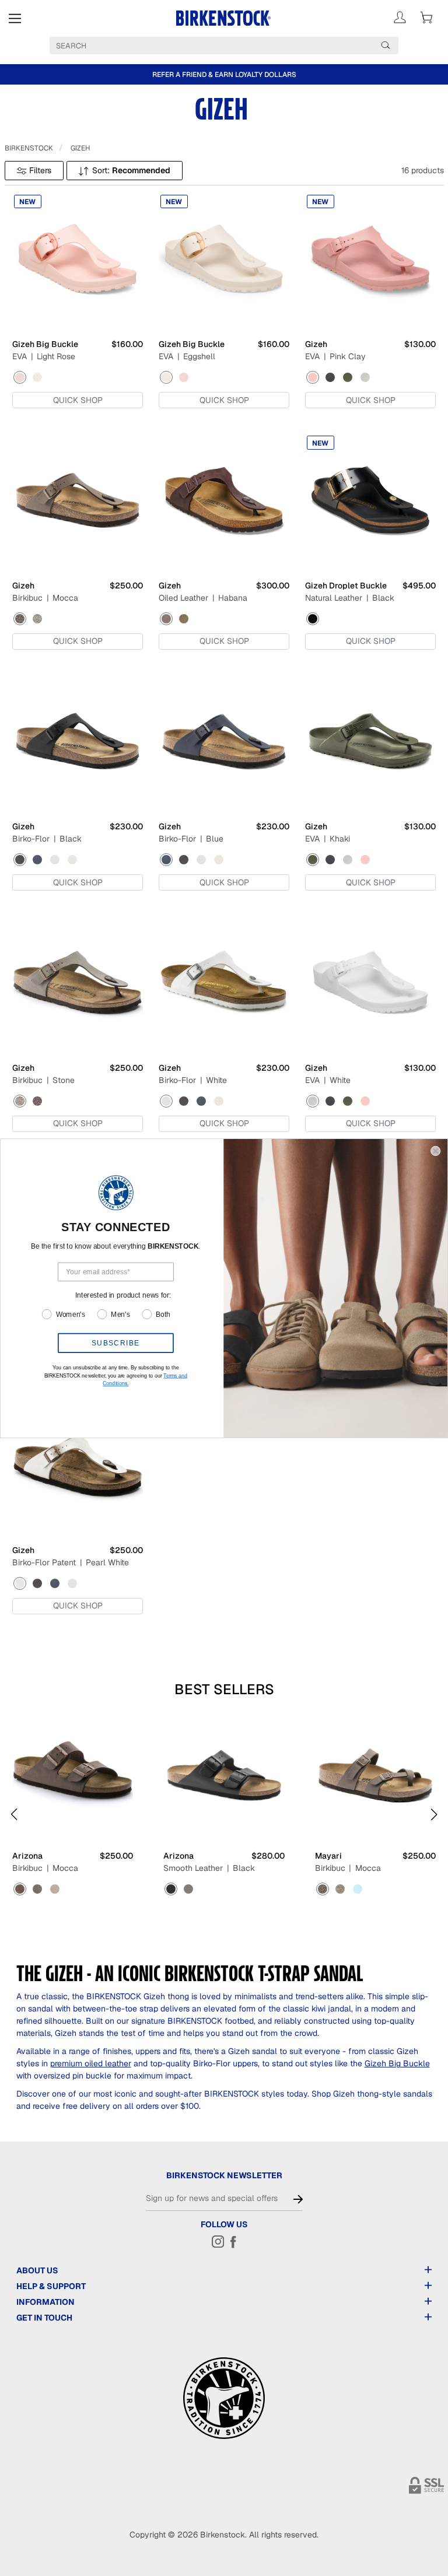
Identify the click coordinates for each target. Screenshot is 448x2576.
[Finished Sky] (358, 1889)
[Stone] (37, 619)
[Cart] (426, 17)
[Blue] (37, 860)
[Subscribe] (298, 2199)
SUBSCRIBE (116, 1343)
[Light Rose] (20, 377)
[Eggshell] (37, 377)
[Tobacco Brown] (184, 619)
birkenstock (29, 148)
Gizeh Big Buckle (45, 344)
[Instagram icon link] (218, 2241)
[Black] (330, 377)
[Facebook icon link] (233, 2241)
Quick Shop (78, 400)
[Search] (386, 45)
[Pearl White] (72, 860)
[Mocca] (20, 619)
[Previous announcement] (12, 75)
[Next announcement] (436, 75)
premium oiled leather (91, 2063)
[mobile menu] (15, 18)
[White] (365, 377)
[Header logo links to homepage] (224, 18)
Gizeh (80, 148)
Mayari (328, 1856)
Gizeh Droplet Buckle (346, 586)
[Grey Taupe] (55, 1889)
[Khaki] (348, 377)
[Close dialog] (435, 1150)
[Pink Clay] (313, 377)
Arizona (27, 1856)
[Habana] (166, 619)
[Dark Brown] (188, 1889)
